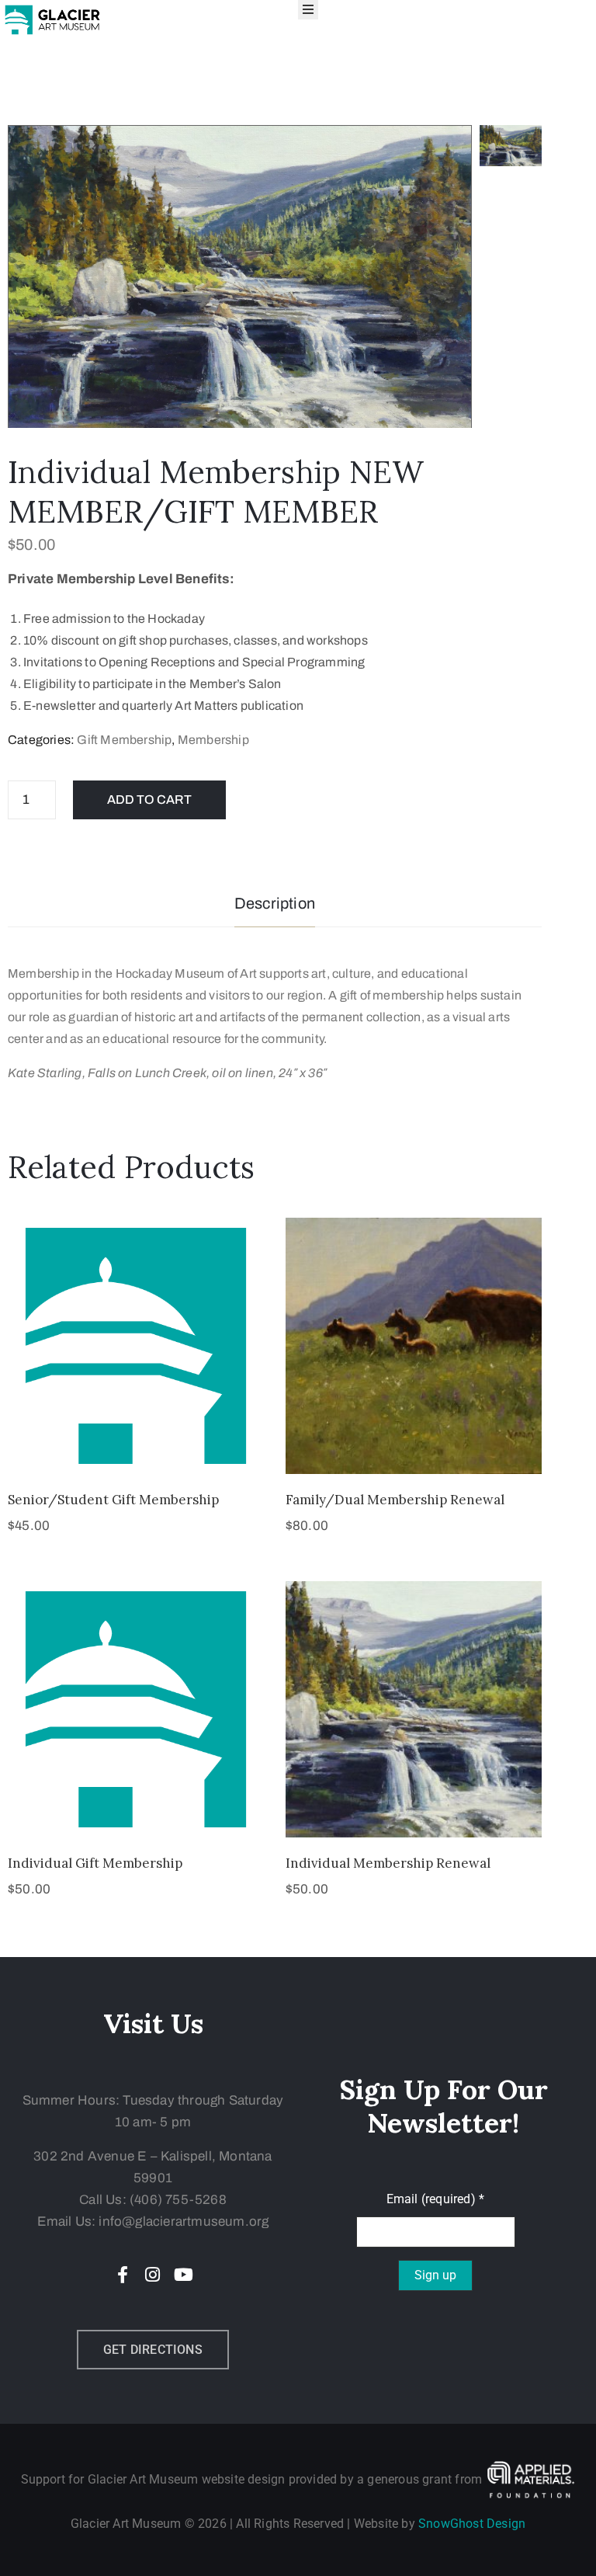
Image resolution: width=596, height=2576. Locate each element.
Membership (213, 740)
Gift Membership (124, 740)
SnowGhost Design (472, 2524)
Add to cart (149, 800)
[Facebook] (123, 2275)
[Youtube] (183, 2275)
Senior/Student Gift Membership (113, 1500)
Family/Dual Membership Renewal (395, 1500)
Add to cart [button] (136, 1455)
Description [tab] (275, 903)
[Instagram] (153, 2275)
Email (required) (436, 2199)
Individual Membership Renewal (388, 1863)
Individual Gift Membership (95, 1863)
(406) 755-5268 (178, 2200)
